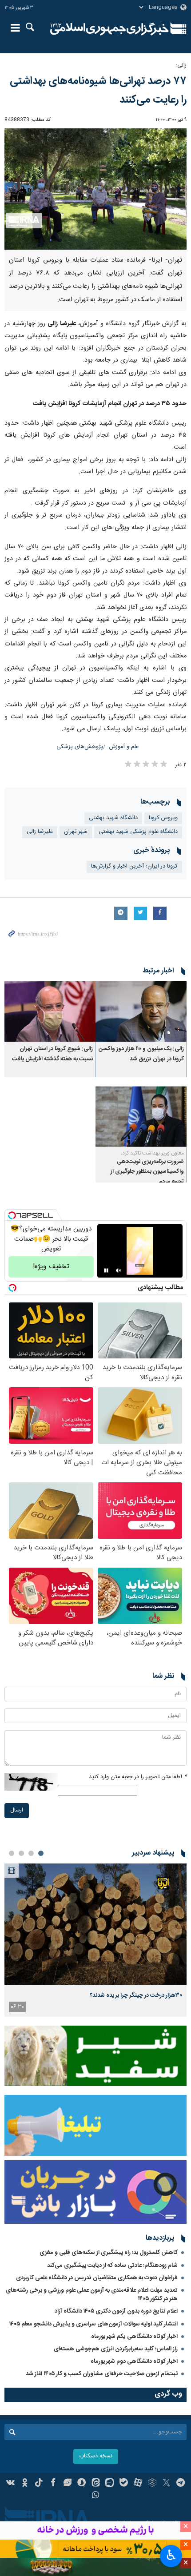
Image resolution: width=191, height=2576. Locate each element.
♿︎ (171, 2555)
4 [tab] (12, 1853)
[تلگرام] (181, 2484)
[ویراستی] (67, 2484)
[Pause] (106, 1270)
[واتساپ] (96, 2496)
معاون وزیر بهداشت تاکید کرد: (152, 1153)
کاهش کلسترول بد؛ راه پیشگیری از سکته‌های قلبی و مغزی (109, 2253)
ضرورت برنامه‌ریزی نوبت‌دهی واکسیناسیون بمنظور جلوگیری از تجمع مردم (147, 1172)
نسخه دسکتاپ (96, 2456)
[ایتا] (96, 2484)
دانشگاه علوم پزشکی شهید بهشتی (138, 832)
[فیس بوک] (53, 2484)
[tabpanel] (95, 1940)
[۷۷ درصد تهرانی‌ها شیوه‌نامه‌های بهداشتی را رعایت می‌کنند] (95, 189)
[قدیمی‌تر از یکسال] (141, 1012)
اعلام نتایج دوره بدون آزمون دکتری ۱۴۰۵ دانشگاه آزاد (116, 2311)
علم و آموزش (124, 747)
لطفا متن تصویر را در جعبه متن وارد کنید (138, 1777)
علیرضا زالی (40, 832)
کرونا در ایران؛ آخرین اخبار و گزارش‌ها (134, 866)
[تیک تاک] (39, 2484)
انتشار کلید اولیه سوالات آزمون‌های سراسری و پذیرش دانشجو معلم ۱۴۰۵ (94, 2324)
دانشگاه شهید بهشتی (113, 818)
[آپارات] (138, 2484)
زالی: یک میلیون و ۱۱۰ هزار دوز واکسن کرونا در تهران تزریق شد (141, 1054)
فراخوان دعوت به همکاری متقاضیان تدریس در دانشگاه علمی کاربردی (97, 2278)
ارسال (17, 1810)
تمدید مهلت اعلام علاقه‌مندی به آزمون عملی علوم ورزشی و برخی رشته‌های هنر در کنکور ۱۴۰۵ (92, 2295)
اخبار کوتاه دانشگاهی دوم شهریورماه (134, 2361)
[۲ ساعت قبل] (95, 1924)
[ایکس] (166, 2484)
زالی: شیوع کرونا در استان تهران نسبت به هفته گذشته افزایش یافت (52, 1054)
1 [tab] (41, 1853)
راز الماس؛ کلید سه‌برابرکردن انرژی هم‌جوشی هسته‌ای (116, 2349)
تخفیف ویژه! (51, 1267)
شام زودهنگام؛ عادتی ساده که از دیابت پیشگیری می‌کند (112, 2265)
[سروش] (82, 2484)
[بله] (124, 2484)
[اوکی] (25, 2484)
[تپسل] (12, 1215)
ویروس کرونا (163, 818)
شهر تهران (76, 832)
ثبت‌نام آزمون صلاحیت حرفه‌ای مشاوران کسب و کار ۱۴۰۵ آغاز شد (102, 2374)
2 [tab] (31, 1853)
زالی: (181, 66)
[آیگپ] (109, 2484)
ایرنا (109, 29)
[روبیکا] (152, 2484)
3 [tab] (21, 1853)
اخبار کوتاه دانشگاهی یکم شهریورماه (134, 2337)
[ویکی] (11, 2484)
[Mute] (119, 1270)
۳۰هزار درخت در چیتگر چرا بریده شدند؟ (136, 1995)
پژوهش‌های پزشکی (80, 747)
